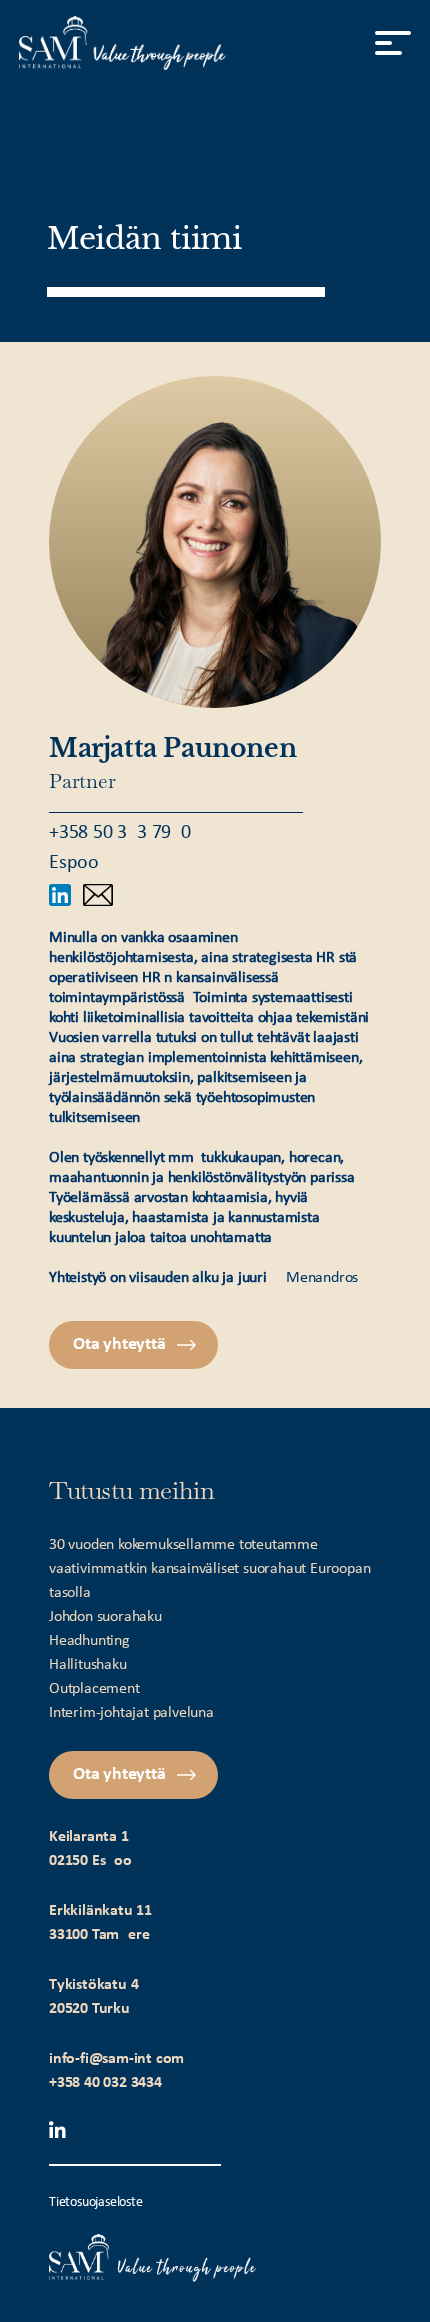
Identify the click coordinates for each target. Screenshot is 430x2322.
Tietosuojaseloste (96, 2202)
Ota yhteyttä (119, 1344)
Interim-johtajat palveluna (131, 1713)
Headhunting (89, 1641)
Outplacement (94, 1689)
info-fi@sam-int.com (116, 2059)
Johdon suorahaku (105, 1617)
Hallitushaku (88, 1665)
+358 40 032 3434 (105, 2083)
